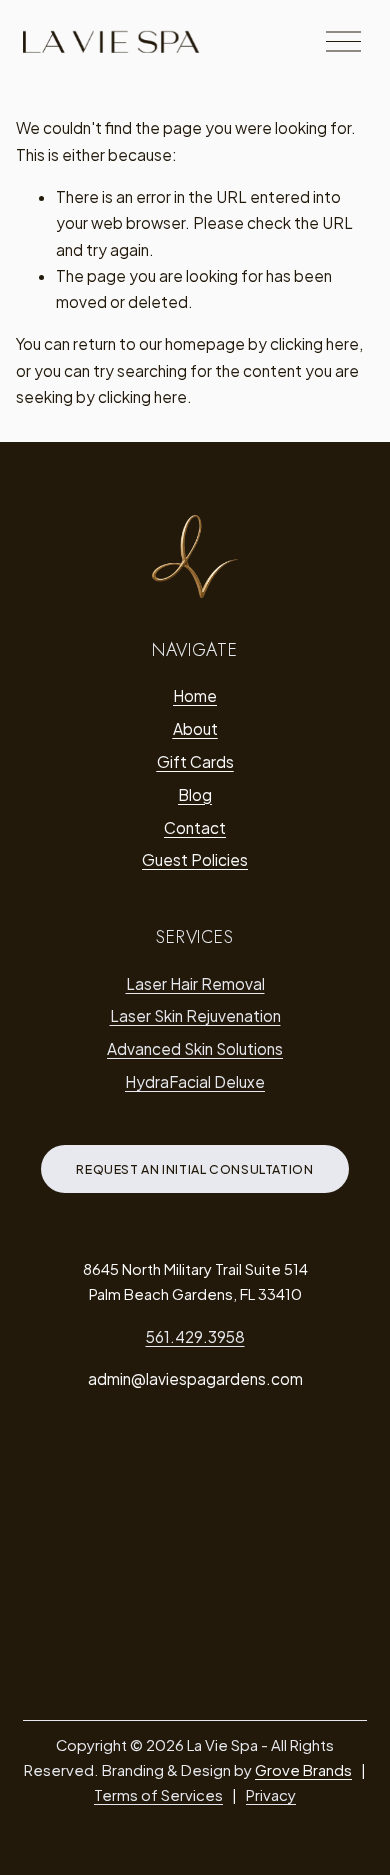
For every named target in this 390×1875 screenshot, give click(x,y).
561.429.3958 (195, 1336)
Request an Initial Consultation (194, 1169)
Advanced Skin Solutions (195, 1048)
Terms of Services (158, 1795)
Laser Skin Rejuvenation (195, 1015)
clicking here (314, 343)
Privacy (271, 1795)
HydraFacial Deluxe (195, 1081)
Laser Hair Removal (195, 983)
